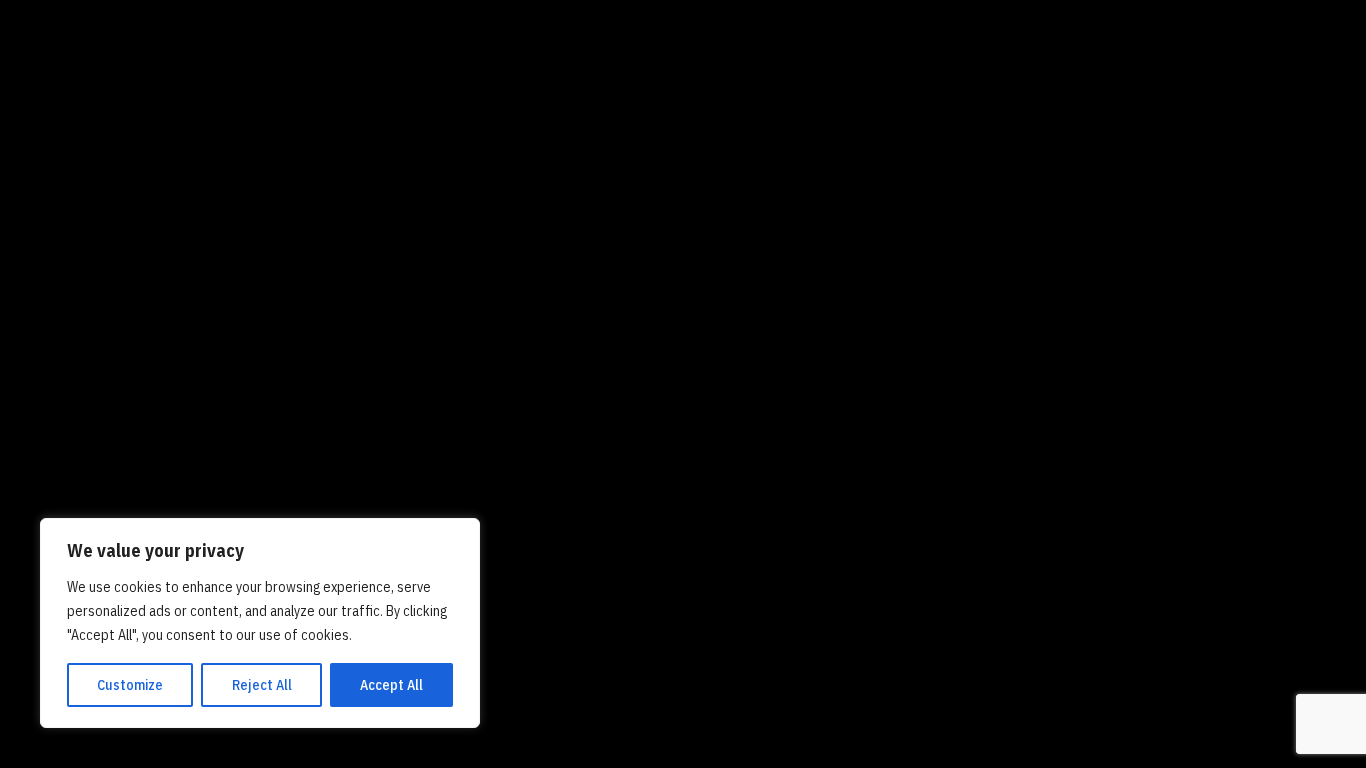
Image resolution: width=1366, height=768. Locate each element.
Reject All (262, 685)
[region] (260, 623)
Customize (130, 685)
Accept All (391, 685)
